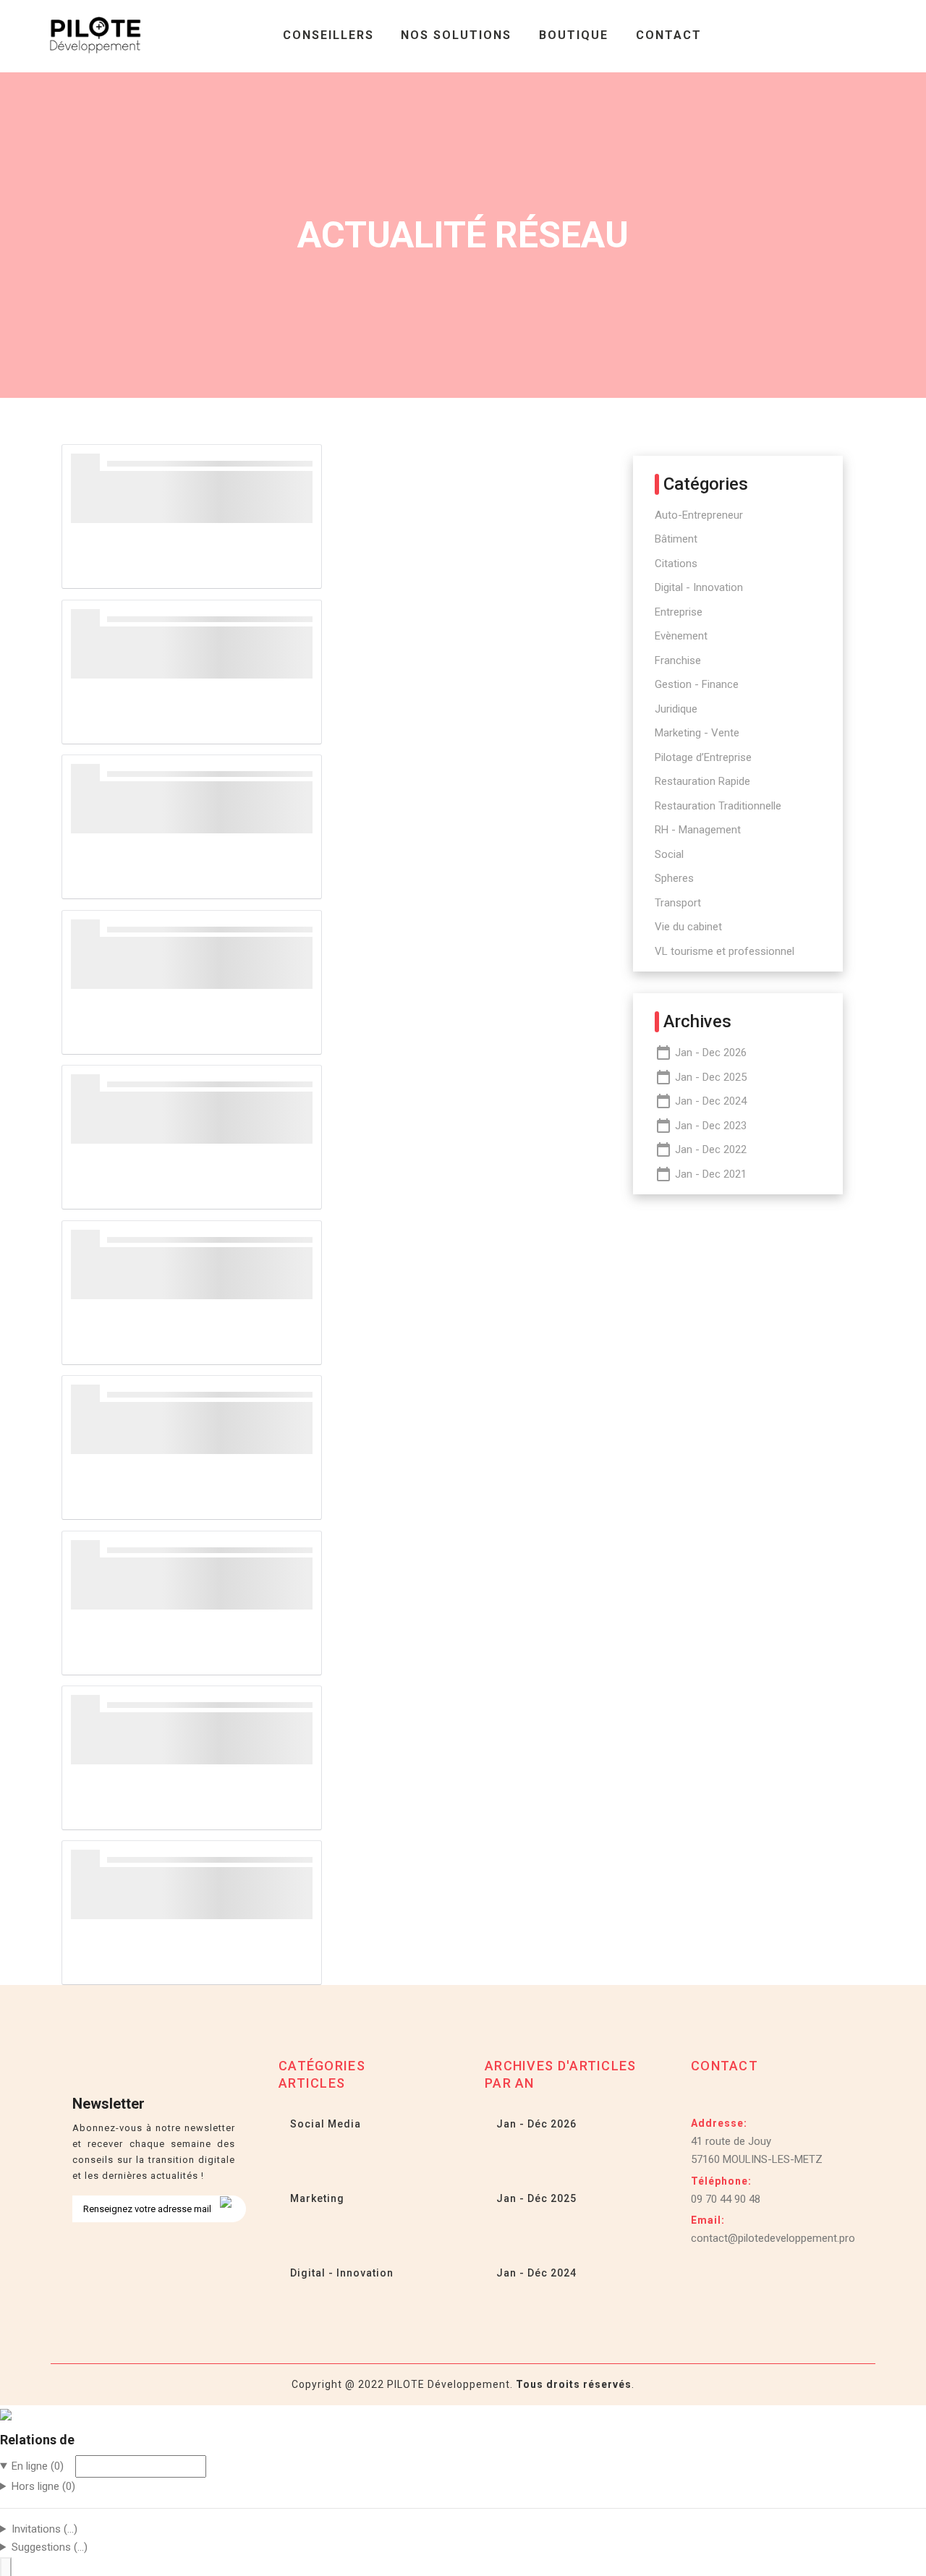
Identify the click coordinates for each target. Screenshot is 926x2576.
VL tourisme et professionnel (725, 951)
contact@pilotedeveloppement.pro (773, 2238)
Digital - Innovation (699, 587)
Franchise (678, 660)
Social (669, 854)
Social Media (324, 2124)
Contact (669, 35)
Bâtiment (676, 539)
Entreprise (679, 612)
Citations (676, 564)
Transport (678, 903)
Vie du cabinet (688, 927)
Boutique (574, 35)
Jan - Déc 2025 (535, 2198)
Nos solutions (456, 35)
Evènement (681, 636)
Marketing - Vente (697, 733)
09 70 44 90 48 (726, 2199)
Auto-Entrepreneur (699, 515)
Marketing (316, 2198)
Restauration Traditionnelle (718, 806)
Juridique (676, 709)
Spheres (674, 878)
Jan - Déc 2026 (535, 2124)
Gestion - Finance (697, 684)
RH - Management (698, 830)
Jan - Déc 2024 (535, 2273)
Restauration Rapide (702, 781)
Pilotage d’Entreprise (703, 757)
